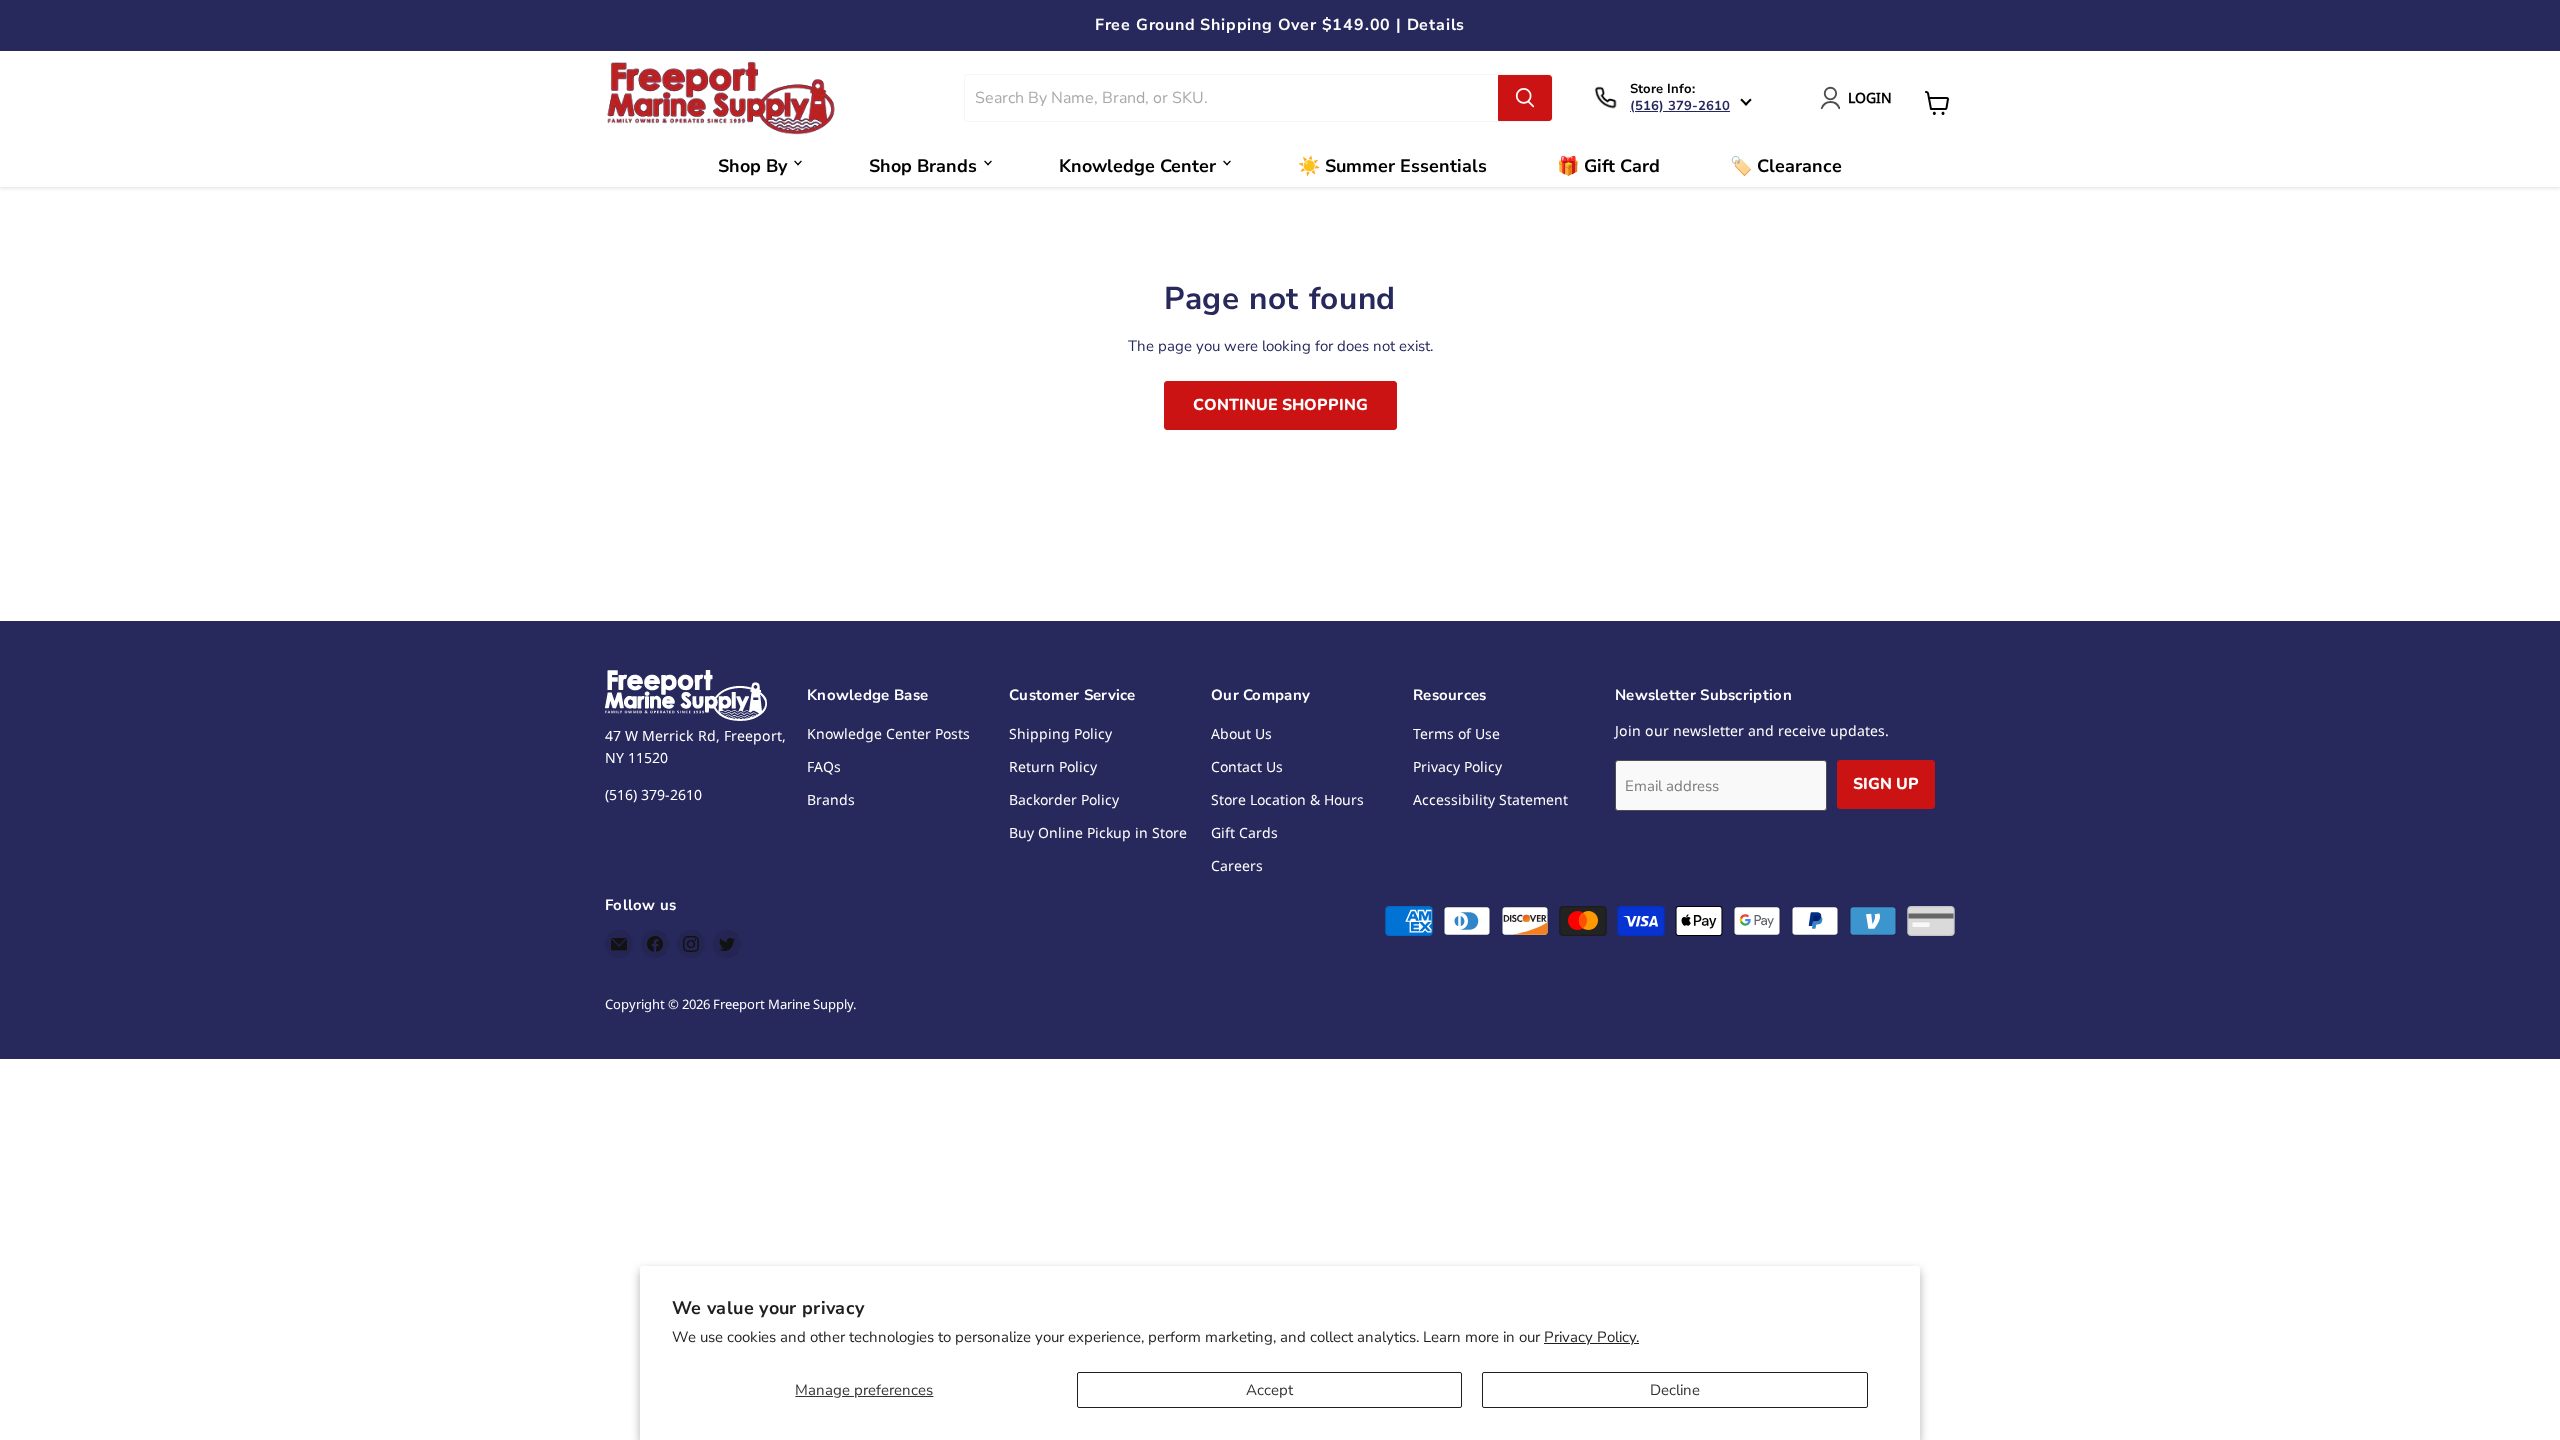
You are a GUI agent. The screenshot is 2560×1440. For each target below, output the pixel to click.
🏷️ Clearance (1786, 166)
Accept (1269, 1390)
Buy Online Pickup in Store (1098, 832)
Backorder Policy (1064, 799)
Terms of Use (1456, 733)
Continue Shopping (1280, 405)
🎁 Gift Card (1608, 166)
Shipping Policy (1060, 733)
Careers (1237, 865)
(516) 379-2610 (1680, 106)
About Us (1241, 733)
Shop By (752, 166)
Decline (1675, 1390)
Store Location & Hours (1287, 799)
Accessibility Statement (1490, 799)
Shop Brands (923, 166)
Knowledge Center (1137, 166)
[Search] (1525, 98)
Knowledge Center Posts (888, 733)
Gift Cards (1244, 832)
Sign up (1886, 784)
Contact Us (1247, 766)
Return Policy (1053, 766)
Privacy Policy (1457, 766)
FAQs (824, 766)
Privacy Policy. (1591, 1337)
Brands (831, 799)
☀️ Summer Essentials (1392, 166)
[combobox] (1232, 98)
